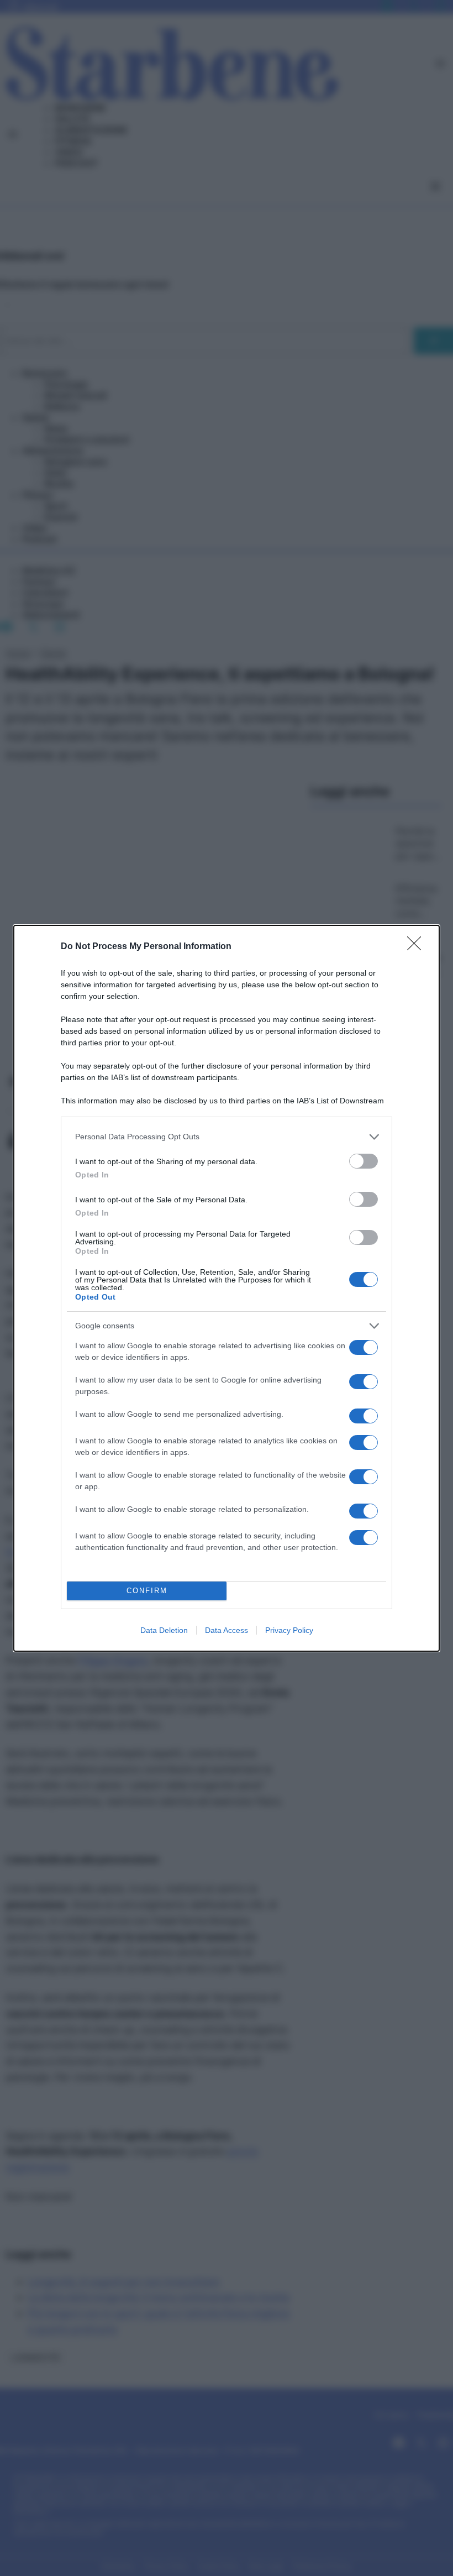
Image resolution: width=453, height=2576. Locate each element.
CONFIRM (147, 1591)
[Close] (418, 947)
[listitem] (227, 1137)
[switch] (364, 1161)
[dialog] (227, 1288)
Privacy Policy (289, 1630)
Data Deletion (164, 1630)
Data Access (227, 1630)
